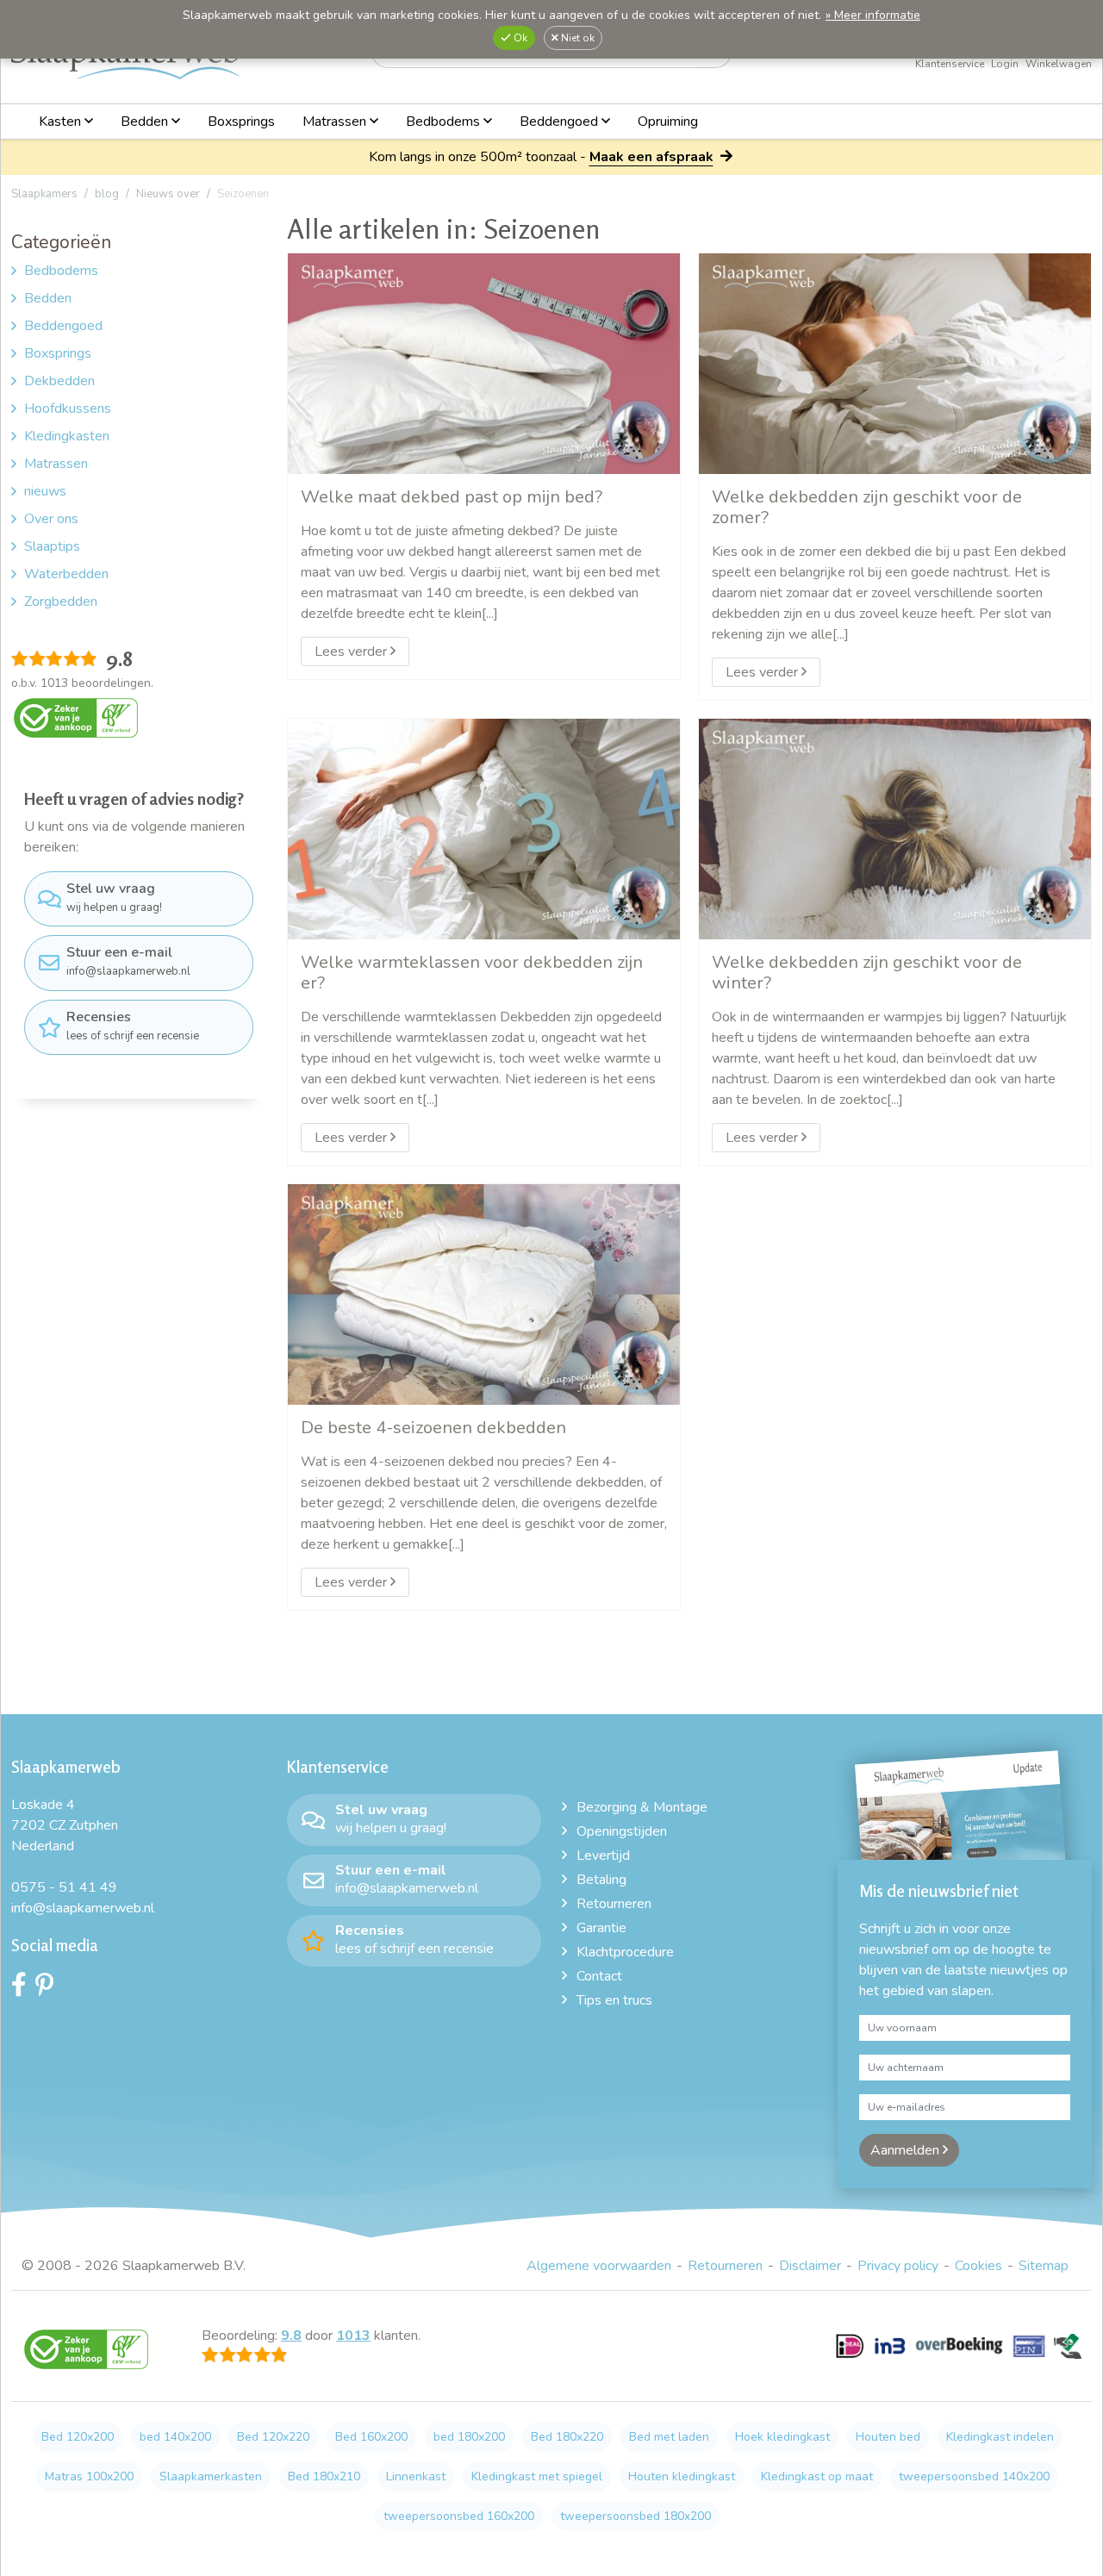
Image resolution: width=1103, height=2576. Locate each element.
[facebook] (23, 1989)
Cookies (978, 2266)
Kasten (62, 122)
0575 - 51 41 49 (64, 1887)
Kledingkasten (67, 436)
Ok (519, 38)
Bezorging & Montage (642, 1807)
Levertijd (603, 1856)
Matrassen (336, 122)
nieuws (45, 491)
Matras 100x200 (89, 2476)
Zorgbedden (61, 602)
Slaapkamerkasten (211, 2476)
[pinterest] (49, 1989)
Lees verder (352, 652)
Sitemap (1044, 2266)
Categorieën (61, 242)
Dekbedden (59, 381)
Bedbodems (445, 122)
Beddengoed (561, 122)
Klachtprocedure (625, 1952)
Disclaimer (810, 2266)
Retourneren (614, 1904)
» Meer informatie (873, 15)
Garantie (601, 1928)
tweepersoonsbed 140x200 (974, 2476)
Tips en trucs (614, 2000)
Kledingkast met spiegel (537, 2476)
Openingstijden (622, 1831)
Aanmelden (907, 2150)
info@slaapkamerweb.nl (128, 961)
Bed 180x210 (324, 2476)
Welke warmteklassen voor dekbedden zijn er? (472, 972)
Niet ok (576, 38)
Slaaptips (52, 546)
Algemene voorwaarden (599, 2266)
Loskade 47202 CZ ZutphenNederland (65, 1825)
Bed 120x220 (273, 2437)
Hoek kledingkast (782, 2437)
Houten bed (888, 2437)
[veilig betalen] (959, 2355)
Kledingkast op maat (817, 2476)
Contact (599, 1976)
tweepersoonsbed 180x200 (636, 2516)
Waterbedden (66, 574)
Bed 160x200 (371, 2437)
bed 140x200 (175, 2437)
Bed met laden (669, 2437)
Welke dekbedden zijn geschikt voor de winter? (867, 972)
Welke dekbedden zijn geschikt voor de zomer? (867, 507)
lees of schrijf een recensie (133, 1026)
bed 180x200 (469, 2437)
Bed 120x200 (78, 2437)
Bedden (146, 122)
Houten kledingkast (682, 2476)
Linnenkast (416, 2476)
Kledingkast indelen (1000, 2437)
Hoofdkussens (68, 409)
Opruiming (668, 122)
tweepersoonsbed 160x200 (459, 2516)
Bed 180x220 (567, 2437)
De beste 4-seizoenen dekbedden (433, 1427)
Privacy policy (898, 2266)
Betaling (601, 1880)
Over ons (51, 519)
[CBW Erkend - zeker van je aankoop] (76, 717)
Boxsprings (241, 122)
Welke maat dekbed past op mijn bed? (452, 496)
